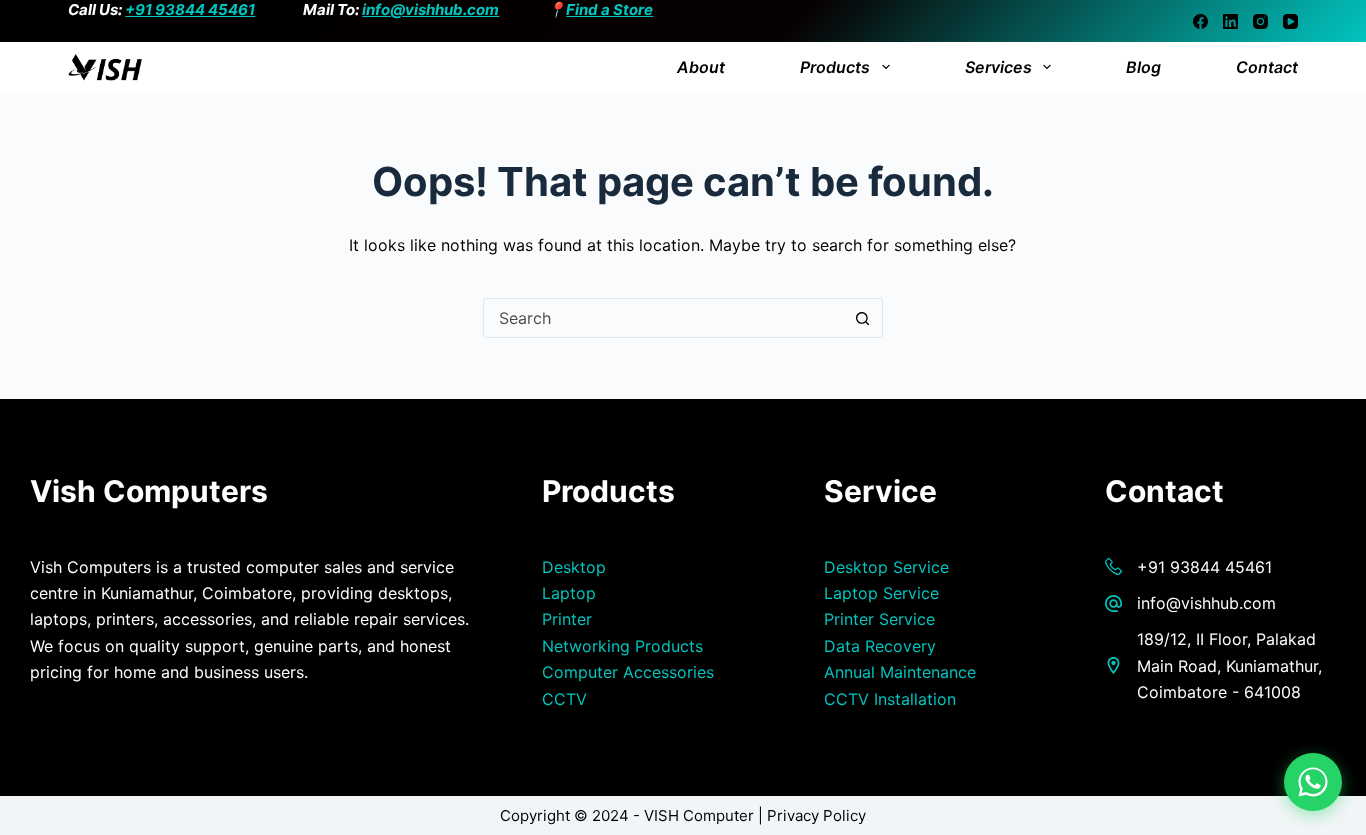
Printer (567, 619)
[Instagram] (1260, 21)
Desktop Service (886, 567)
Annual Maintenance (900, 672)
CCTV (564, 699)
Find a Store (609, 9)
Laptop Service (881, 593)
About (701, 67)
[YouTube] (1290, 21)
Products (835, 67)
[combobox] (664, 318)
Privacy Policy (816, 815)
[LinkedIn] (1230, 21)
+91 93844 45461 (190, 9)
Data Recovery (880, 646)
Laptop (569, 593)
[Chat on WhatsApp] (1313, 782)
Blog (1143, 67)
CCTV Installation (890, 699)
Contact (1267, 67)
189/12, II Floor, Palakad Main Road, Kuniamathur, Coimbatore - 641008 (1229, 665)
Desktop (574, 567)
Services (998, 67)
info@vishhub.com (430, 9)
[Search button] (863, 318)
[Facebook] (1200, 21)
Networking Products (622, 646)
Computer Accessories (628, 672)
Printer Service (879, 619)
